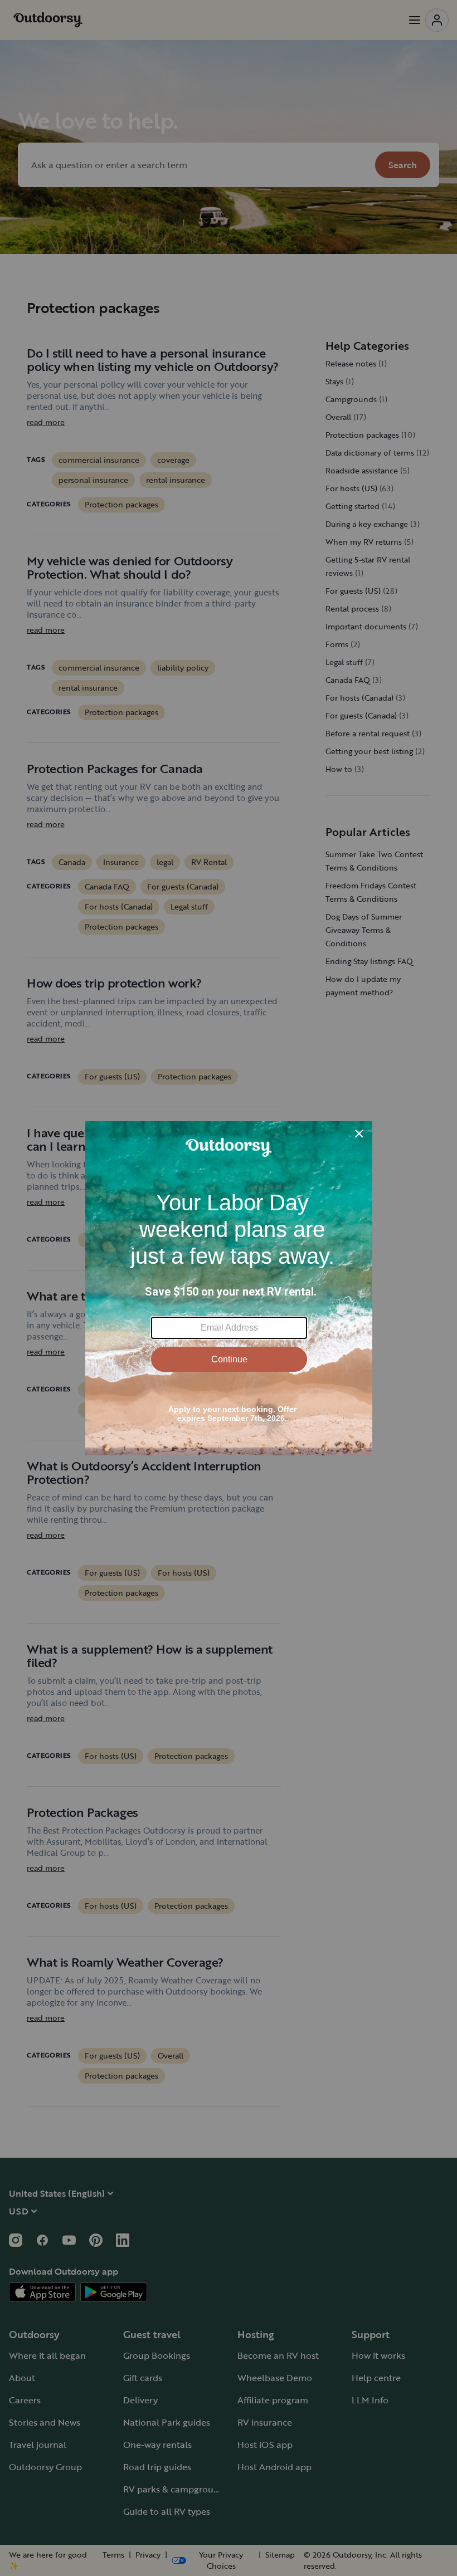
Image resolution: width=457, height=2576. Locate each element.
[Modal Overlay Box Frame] (229, 1288)
